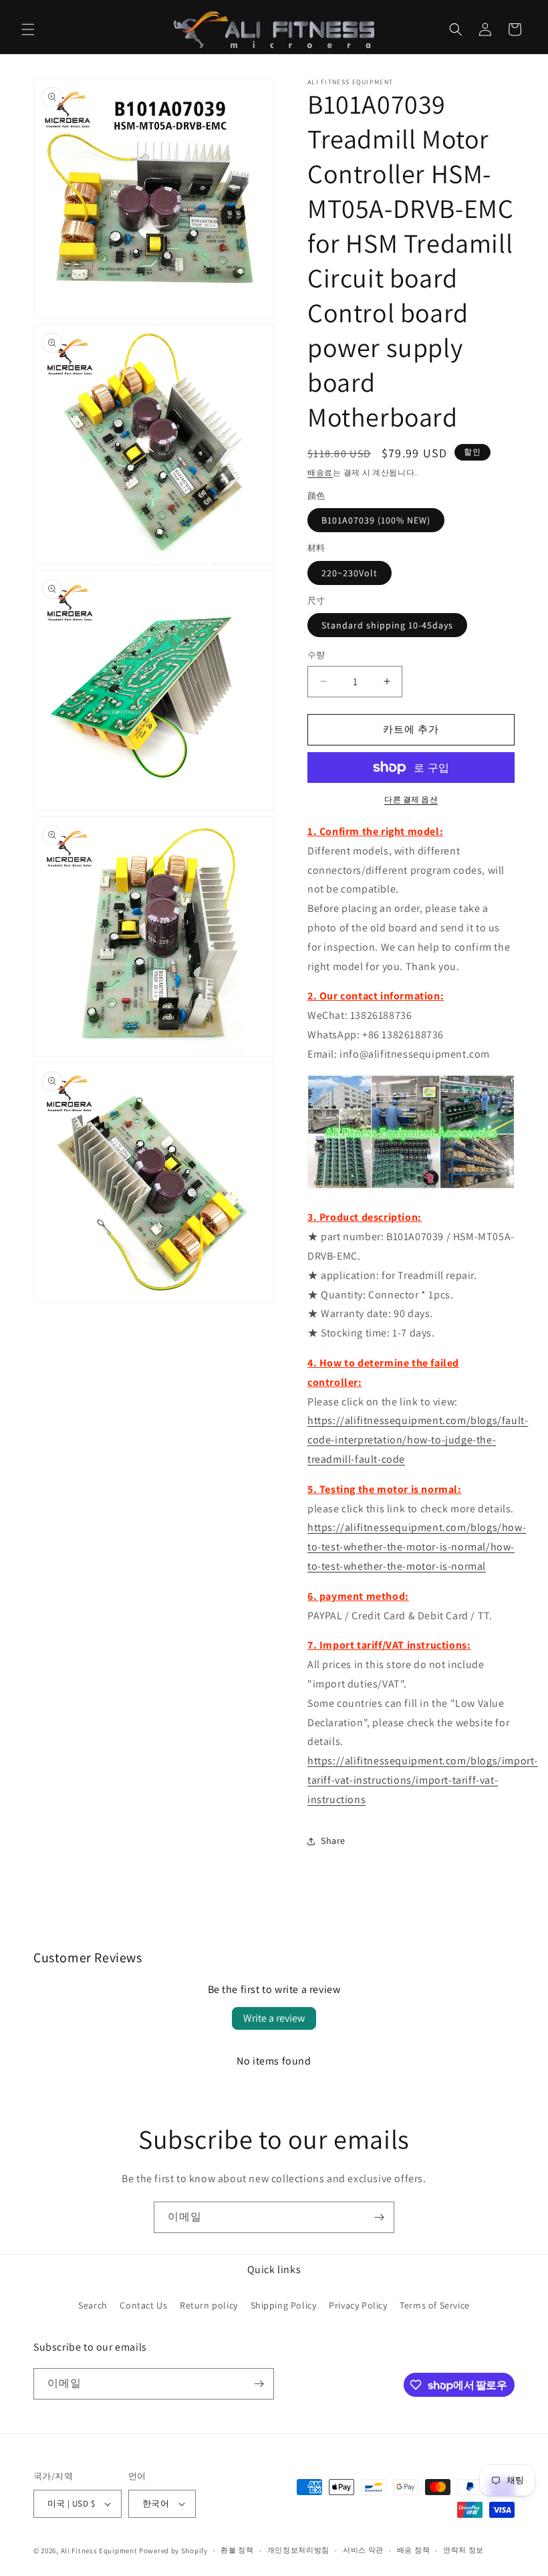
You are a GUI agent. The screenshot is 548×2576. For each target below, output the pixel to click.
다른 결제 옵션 (411, 799)
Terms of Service (435, 2305)
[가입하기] (379, 2217)
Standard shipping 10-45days (387, 625)
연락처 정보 (463, 2550)
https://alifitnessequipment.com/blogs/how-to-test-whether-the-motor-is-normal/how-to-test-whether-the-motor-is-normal (417, 1547)
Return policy (209, 2305)
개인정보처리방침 (299, 2550)
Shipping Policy (284, 2305)
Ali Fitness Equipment (99, 2551)
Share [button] (333, 1841)
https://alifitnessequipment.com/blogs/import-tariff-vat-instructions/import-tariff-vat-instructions (423, 1780)
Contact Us (143, 2305)
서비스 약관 (363, 2550)
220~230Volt (350, 573)
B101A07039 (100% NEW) (376, 520)
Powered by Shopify (173, 2551)
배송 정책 (414, 2550)
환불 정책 (237, 2550)
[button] (28, 29)
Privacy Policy (358, 2305)
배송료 (320, 472)
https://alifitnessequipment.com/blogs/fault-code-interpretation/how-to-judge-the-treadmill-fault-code (418, 1440)
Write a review (274, 2018)
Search (93, 2305)
